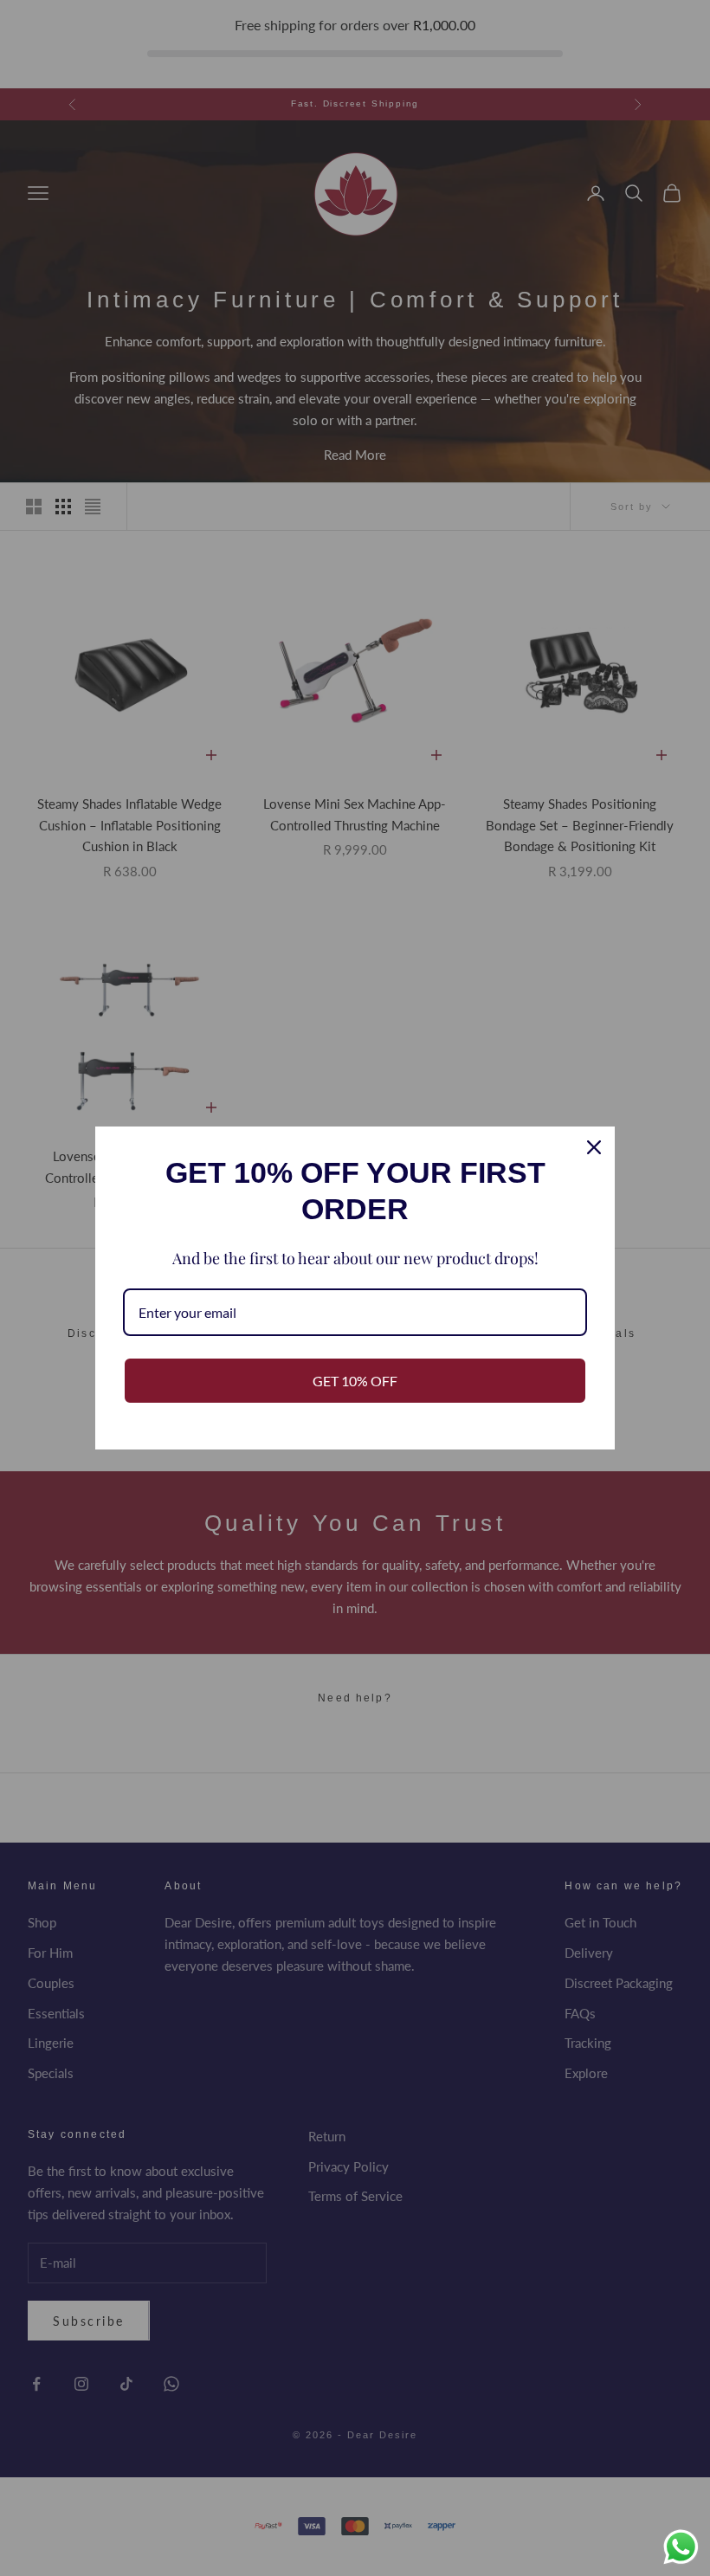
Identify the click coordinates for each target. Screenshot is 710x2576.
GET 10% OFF (355, 1381)
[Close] (594, 1147)
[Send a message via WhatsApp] (681, 2547)
